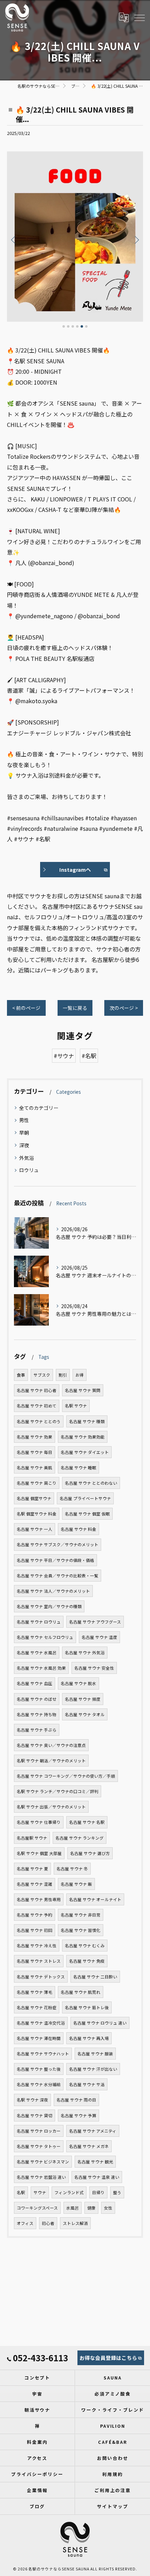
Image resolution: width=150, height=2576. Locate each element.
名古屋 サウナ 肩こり (37, 1483)
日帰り (98, 2192)
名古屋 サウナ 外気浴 (85, 1653)
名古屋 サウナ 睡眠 (78, 1468)
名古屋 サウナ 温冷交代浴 (41, 2023)
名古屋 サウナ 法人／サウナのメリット (53, 1591)
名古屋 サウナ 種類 (87, 1421)
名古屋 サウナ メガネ (89, 2146)
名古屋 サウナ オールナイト (95, 1899)
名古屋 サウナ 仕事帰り (39, 1822)
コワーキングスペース (37, 2208)
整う (117, 2192)
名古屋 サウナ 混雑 (35, 1884)
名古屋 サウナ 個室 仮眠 (87, 1514)
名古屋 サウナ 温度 (99, 1637)
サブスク (42, 1375)
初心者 (48, 2223)
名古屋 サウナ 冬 (72, 1869)
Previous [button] (14, 240)
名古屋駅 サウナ (32, 1838)
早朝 (24, 1133)
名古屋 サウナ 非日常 (81, 1915)
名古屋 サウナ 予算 (78, 2115)
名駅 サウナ (76, 1406)
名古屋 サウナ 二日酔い (95, 1977)
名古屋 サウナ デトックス (41, 1977)
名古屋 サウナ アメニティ (93, 2131)
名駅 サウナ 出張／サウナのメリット (51, 1807)
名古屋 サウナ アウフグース (95, 1622)
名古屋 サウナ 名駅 (87, 1822)
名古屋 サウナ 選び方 (90, 1853)
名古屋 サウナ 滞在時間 (39, 2038)
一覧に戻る (75, 1008)
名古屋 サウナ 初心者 (37, 1390)
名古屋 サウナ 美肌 (35, 1468)
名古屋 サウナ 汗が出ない (93, 2069)
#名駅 (89, 1056)
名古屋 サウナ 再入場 (89, 2038)
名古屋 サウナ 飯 (76, 1884)
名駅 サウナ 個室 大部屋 (39, 1853)
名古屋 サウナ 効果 (35, 1437)
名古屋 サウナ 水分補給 (39, 2084)
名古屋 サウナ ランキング (80, 1838)
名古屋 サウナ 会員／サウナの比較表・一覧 (58, 1576)
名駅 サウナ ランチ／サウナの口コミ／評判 (58, 1791)
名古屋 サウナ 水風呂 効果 (41, 1668)
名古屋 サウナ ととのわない (91, 1483)
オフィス (25, 2223)
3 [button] (73, 326)
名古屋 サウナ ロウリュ (39, 1622)
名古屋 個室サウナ (34, 1498)
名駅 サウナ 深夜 (32, 2100)
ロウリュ (29, 1170)
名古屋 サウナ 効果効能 (83, 1437)
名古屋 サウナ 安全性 (94, 1668)
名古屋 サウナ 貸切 (35, 2115)
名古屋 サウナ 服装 (95, 2054)
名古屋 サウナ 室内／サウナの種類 (49, 1606)
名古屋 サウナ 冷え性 (37, 1946)
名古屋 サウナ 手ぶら (37, 1730)
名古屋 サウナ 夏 (32, 1869)
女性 (108, 2208)
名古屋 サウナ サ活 (87, 2084)
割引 (63, 1375)
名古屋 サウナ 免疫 (87, 1961)
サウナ (40, 2192)
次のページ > (124, 1008)
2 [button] (68, 326)
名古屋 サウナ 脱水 (78, 1683)
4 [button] (77, 326)
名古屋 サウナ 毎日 (35, 1452)
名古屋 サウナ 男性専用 (39, 1899)
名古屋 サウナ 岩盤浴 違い (41, 2177)
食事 (21, 1375)
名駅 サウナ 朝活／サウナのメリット (51, 1761)
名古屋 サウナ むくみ (85, 1946)
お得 (80, 1375)
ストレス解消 (75, 2223)
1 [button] (64, 326)
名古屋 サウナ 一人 (35, 1529)
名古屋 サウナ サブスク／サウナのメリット (58, 1544)
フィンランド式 (69, 2192)
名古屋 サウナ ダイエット (85, 1452)
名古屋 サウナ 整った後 (39, 2069)
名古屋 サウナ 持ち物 (37, 1714)
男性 (24, 1120)
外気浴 (27, 1158)
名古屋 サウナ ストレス (39, 1961)
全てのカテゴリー (39, 1108)
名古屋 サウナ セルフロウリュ (45, 1637)
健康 (91, 2208)
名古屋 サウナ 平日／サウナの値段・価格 (55, 1560)
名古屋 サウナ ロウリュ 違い (100, 2023)
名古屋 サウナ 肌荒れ (81, 1992)
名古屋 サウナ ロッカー (39, 2131)
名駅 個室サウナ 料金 (37, 1514)
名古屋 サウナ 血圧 (35, 1683)
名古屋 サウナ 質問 (83, 1390)
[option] (75, 237)
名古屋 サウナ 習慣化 (81, 1930)
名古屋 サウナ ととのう (39, 1421)
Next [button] (136, 240)
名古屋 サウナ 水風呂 (37, 1653)
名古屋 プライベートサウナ (85, 1498)
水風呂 (73, 2208)
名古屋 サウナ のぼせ (37, 1699)
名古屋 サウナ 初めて (37, 1406)
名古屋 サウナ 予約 (35, 1915)
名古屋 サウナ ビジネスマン (43, 2162)
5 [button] (82, 326)
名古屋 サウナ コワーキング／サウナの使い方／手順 (66, 1776)
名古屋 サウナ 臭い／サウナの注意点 (51, 1745)
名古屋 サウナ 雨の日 (76, 2100)
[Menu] (139, 17)
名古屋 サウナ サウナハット (43, 2054)
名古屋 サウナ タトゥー (39, 2146)
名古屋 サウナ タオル (85, 1714)
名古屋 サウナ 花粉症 (37, 2007)
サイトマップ (113, 2506)
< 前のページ (26, 1008)
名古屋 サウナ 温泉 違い (97, 2177)
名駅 (21, 2192)
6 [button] (86, 326)
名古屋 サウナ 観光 (95, 2162)
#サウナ (64, 1056)
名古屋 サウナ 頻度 (83, 1699)
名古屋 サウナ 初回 (35, 1930)
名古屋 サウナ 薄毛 (35, 1992)
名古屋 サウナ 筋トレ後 (87, 2007)
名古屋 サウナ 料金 (78, 1529)
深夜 (24, 1145)
